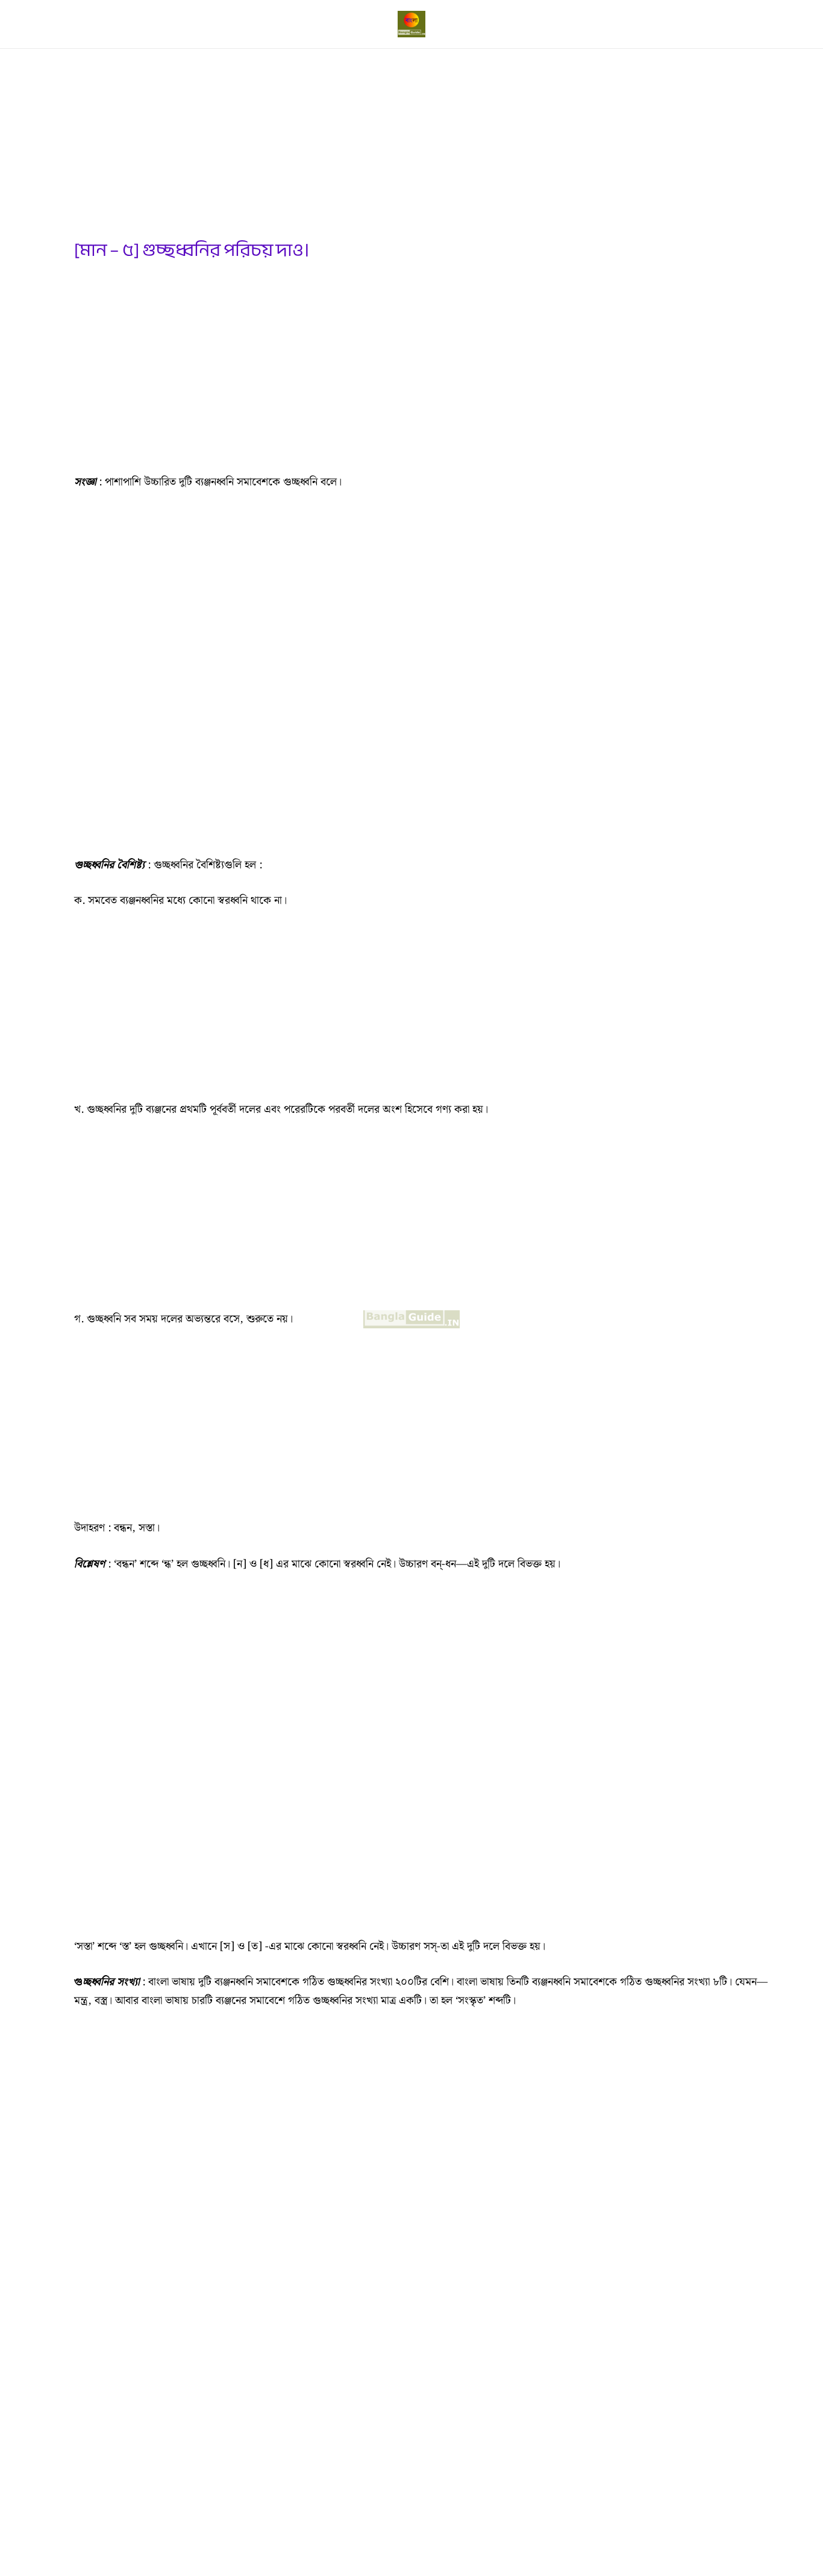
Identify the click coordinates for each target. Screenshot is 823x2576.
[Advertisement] (424, 150)
